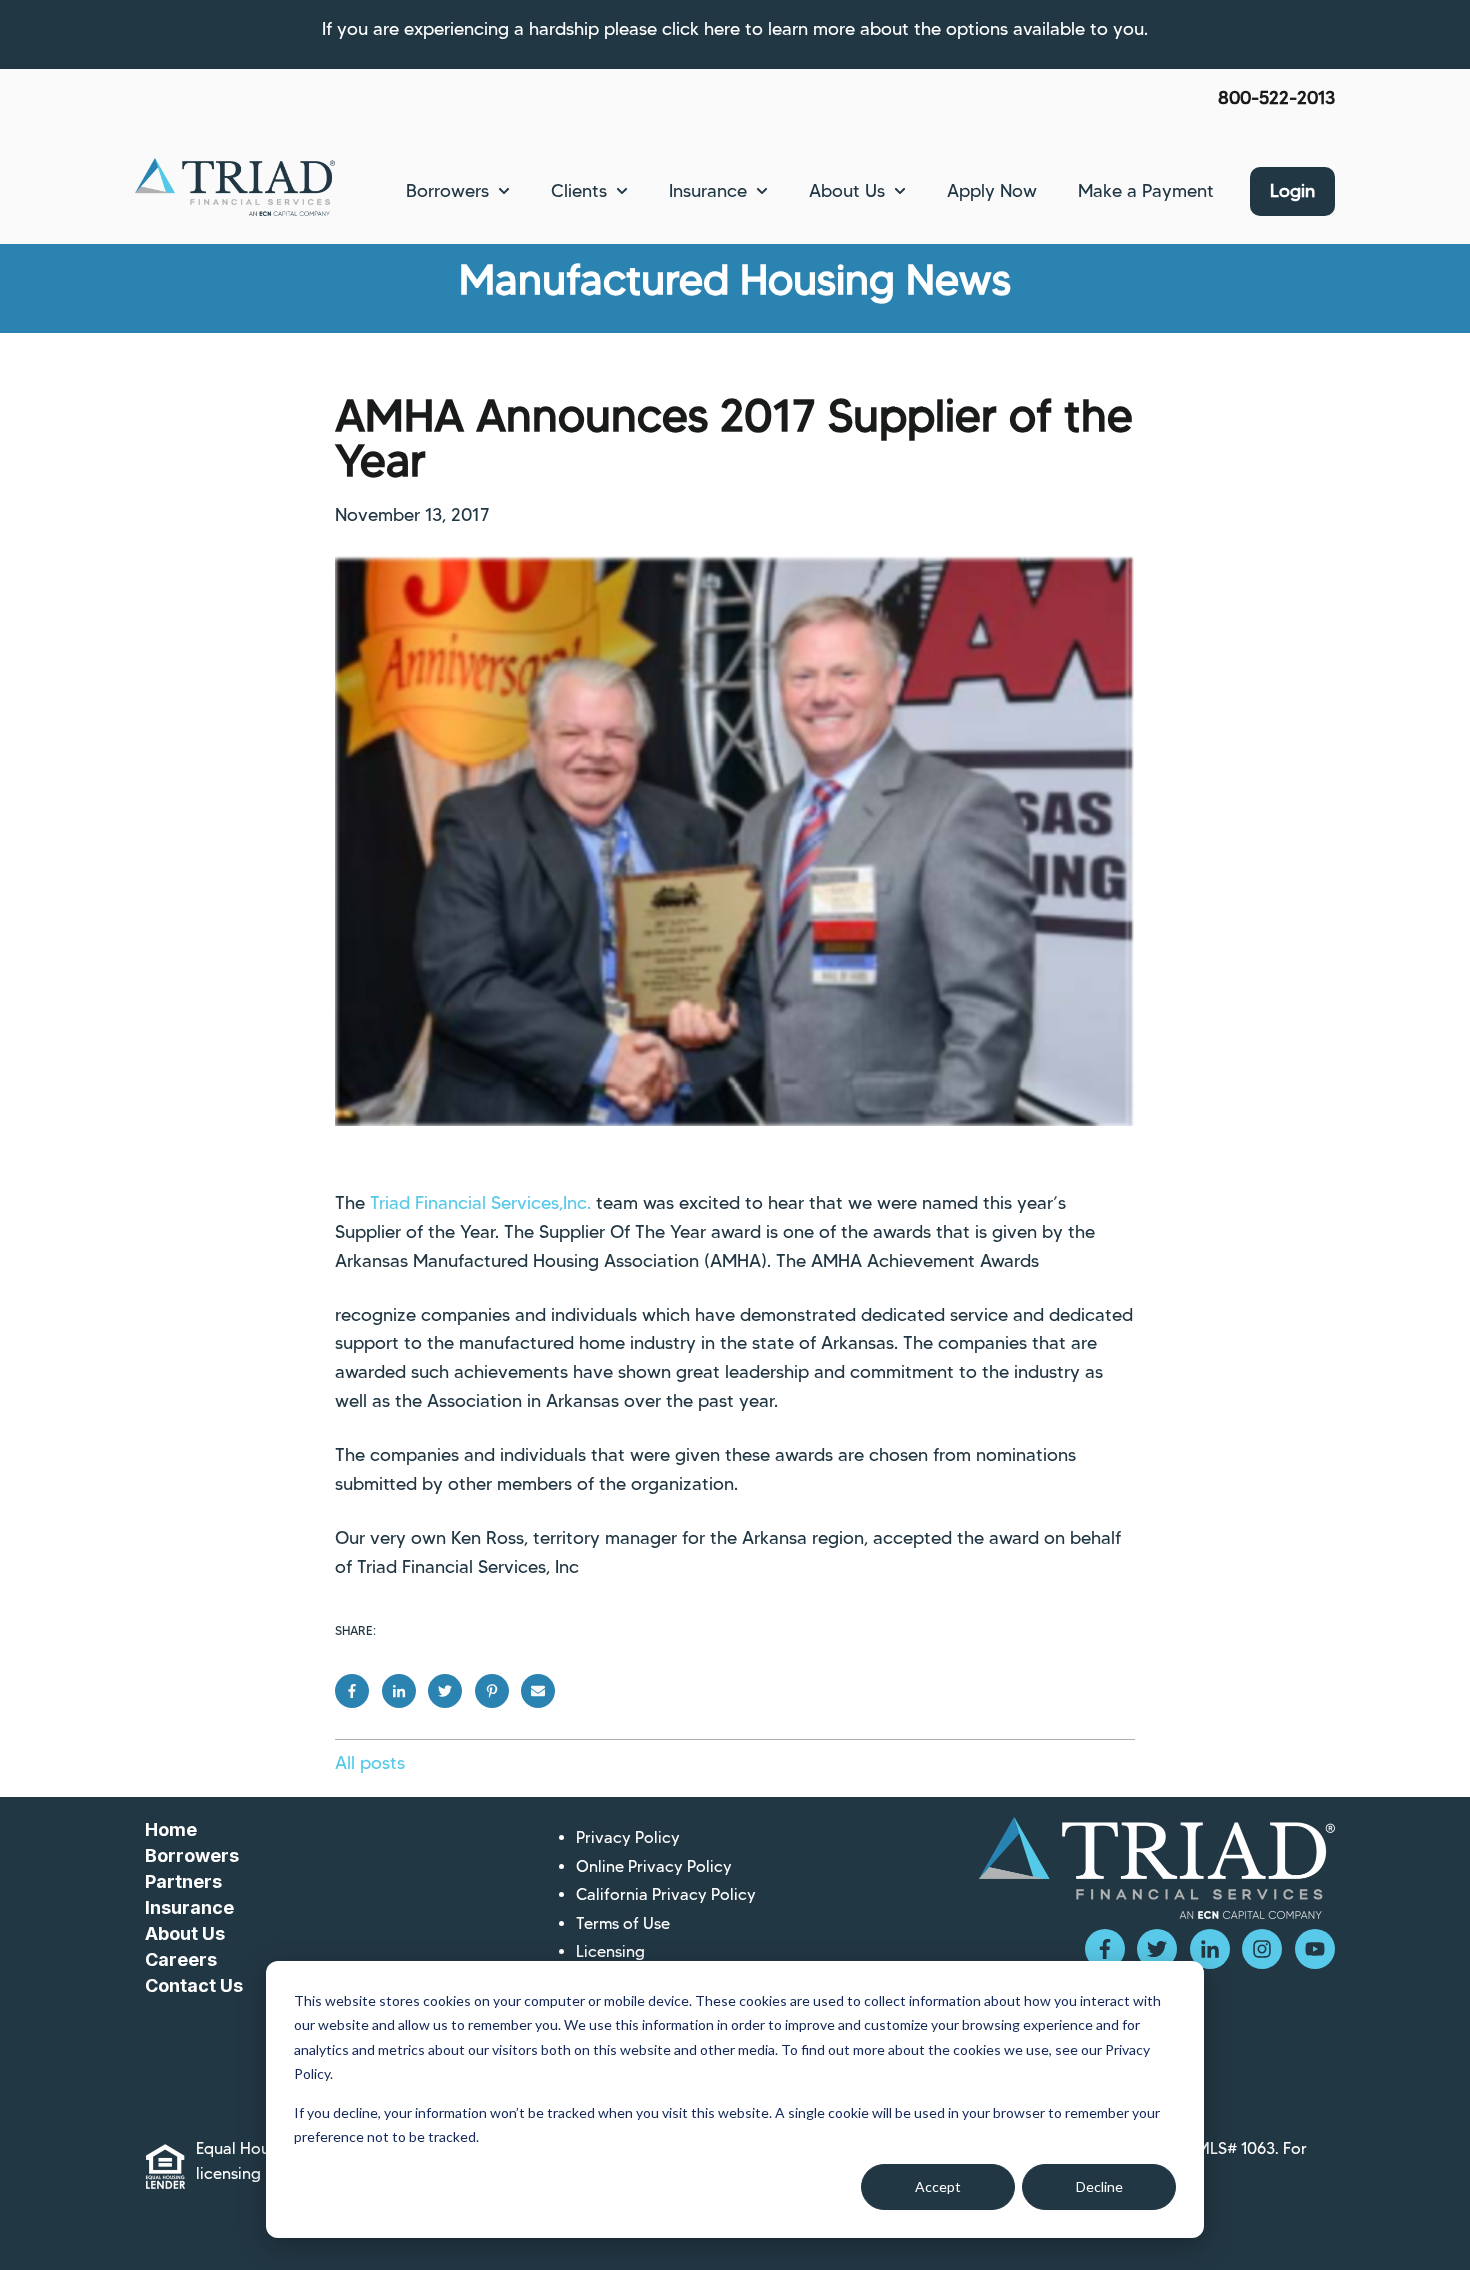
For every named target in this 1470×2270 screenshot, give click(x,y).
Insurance (708, 191)
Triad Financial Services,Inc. (483, 1203)
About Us (847, 191)
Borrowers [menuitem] (192, 1855)
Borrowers (447, 191)
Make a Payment (1146, 191)
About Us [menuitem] (185, 1933)
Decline (1099, 2186)
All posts (370, 1763)
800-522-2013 (1276, 98)
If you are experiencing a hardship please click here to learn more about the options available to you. (735, 29)
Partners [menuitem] (183, 1881)
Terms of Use (623, 1923)
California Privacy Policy (666, 1894)
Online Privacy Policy (654, 1866)
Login (1292, 191)
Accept (938, 2186)
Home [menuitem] (171, 1829)
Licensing (610, 1951)
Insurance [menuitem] (189, 1907)
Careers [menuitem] (181, 1959)
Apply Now (992, 191)
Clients (579, 191)
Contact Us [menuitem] (194, 1985)
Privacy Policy (628, 1837)
